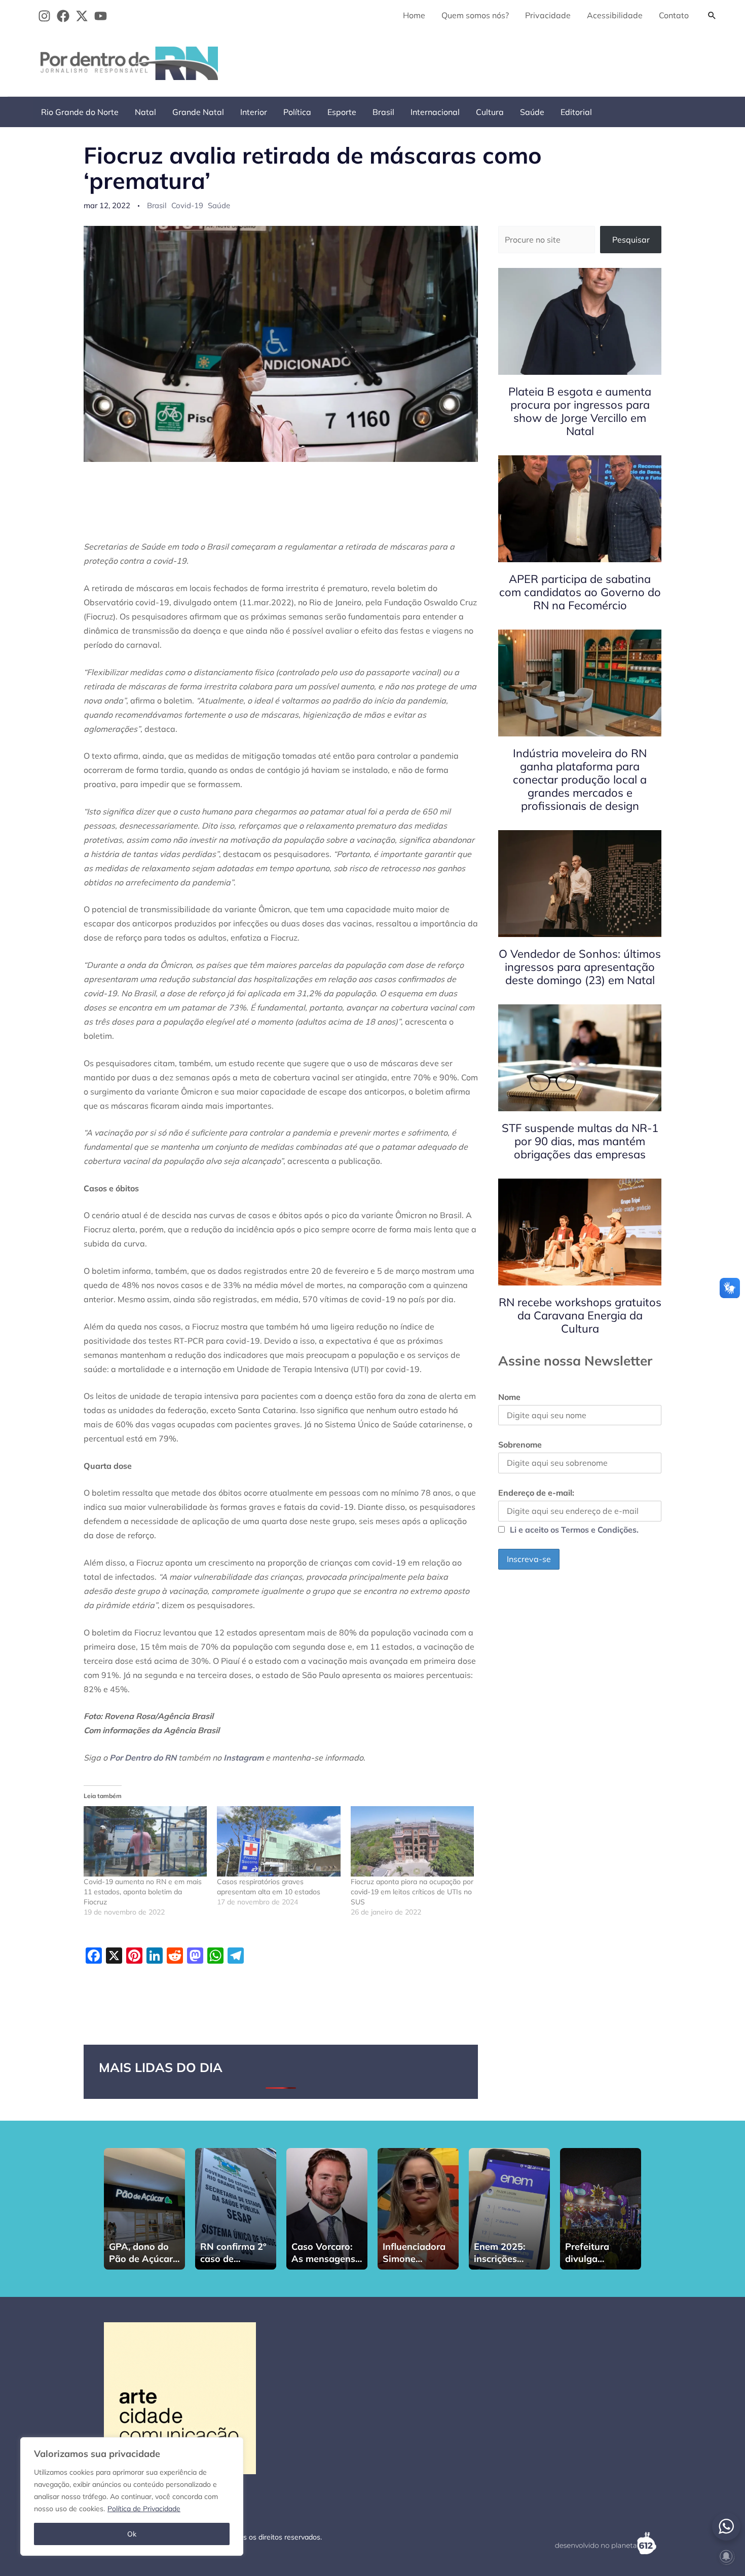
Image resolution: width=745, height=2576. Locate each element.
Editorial (576, 112)
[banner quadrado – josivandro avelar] (180, 2397)
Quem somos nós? (475, 15)
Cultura (490, 112)
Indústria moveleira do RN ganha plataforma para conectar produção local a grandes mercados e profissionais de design (580, 779)
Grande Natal (198, 112)
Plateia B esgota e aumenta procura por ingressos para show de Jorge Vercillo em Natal (580, 411)
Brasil (383, 112)
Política (297, 112)
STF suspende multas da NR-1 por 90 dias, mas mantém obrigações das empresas (580, 1141)
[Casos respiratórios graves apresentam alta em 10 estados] (278, 1841)
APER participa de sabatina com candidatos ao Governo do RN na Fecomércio (580, 592)
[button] (712, 15)
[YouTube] (101, 16)
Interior (254, 112)
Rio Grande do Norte (80, 112)
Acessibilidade (615, 15)
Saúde (532, 112)
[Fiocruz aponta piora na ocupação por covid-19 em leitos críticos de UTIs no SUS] (412, 1841)
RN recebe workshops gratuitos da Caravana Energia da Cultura (580, 1315)
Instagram (244, 1758)
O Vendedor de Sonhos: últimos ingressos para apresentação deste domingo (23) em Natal (580, 967)
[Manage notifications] (726, 2556)
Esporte (342, 112)
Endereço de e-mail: (536, 1493)
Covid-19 (187, 205)
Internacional (435, 112)
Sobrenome (520, 1445)
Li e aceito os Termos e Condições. (574, 1530)
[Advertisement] (538, 61)
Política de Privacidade (144, 2509)
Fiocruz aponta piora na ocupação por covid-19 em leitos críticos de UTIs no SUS (412, 1892)
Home (414, 15)
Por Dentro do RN (143, 1758)
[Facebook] (63, 16)
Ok (132, 2534)
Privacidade (548, 15)
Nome (509, 1397)
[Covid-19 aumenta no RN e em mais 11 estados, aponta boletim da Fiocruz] (145, 1841)
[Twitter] (82, 16)
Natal (145, 112)
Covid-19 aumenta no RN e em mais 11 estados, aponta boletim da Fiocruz (143, 1892)
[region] (132, 2496)
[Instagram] (44, 16)
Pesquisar (631, 240)
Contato (674, 15)
